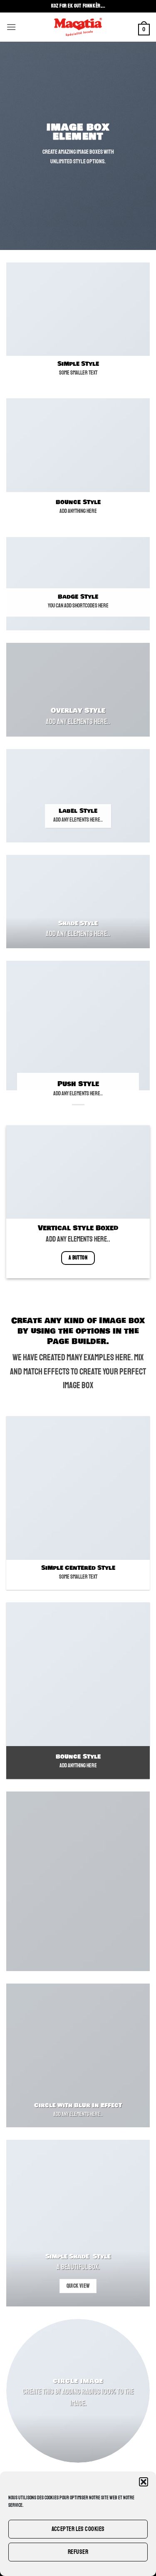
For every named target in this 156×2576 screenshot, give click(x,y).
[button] (144, 2482)
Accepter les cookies (78, 2529)
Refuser (78, 2552)
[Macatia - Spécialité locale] (78, 27)
